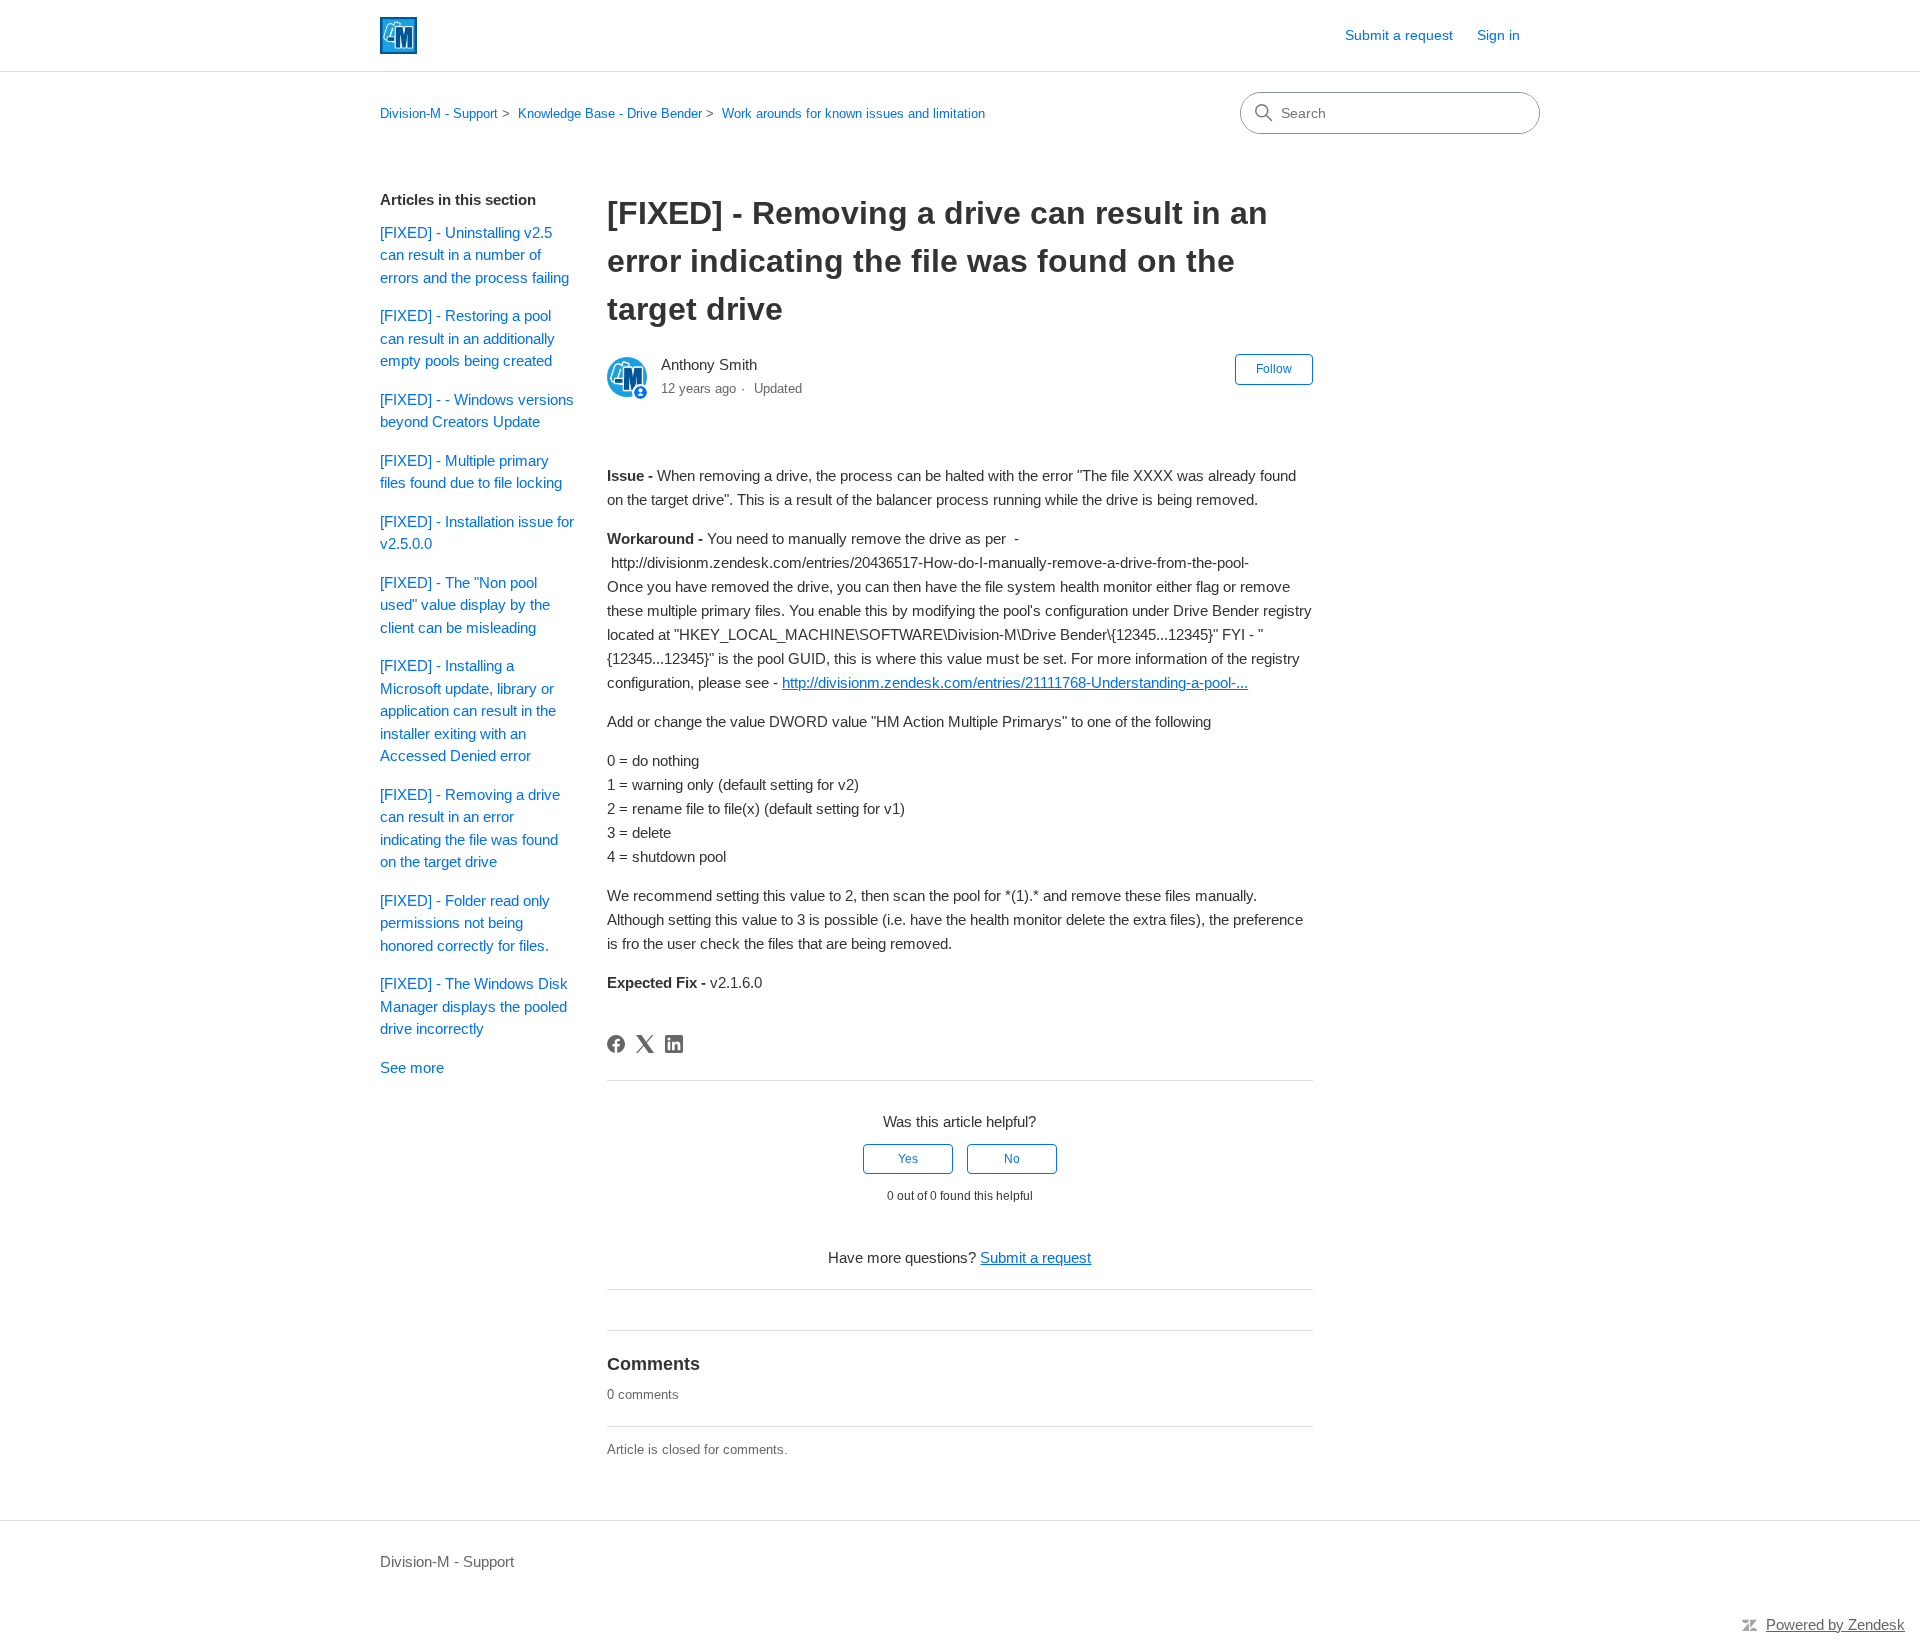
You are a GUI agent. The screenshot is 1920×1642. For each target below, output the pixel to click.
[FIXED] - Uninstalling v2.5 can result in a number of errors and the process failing (474, 255)
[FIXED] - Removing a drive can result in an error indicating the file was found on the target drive (470, 828)
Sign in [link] (1498, 35)
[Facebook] (616, 1044)
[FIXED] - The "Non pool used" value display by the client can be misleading (465, 605)
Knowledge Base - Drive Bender (610, 113)
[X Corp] (645, 1044)
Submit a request (1399, 35)
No (1012, 1159)
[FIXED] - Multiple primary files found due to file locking (471, 472)
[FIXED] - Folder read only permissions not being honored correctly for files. (465, 923)
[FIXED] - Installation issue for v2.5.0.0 (477, 533)
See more (412, 1067)
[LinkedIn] (674, 1044)
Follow (1274, 369)
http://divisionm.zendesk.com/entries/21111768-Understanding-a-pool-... (1015, 682)
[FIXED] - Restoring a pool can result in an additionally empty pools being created (467, 338)
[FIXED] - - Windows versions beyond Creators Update (477, 411)
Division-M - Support (439, 113)
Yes (908, 1159)
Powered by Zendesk (1835, 1624)
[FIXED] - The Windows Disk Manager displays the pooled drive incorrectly (474, 1006)
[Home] (398, 35)
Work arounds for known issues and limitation (853, 113)
